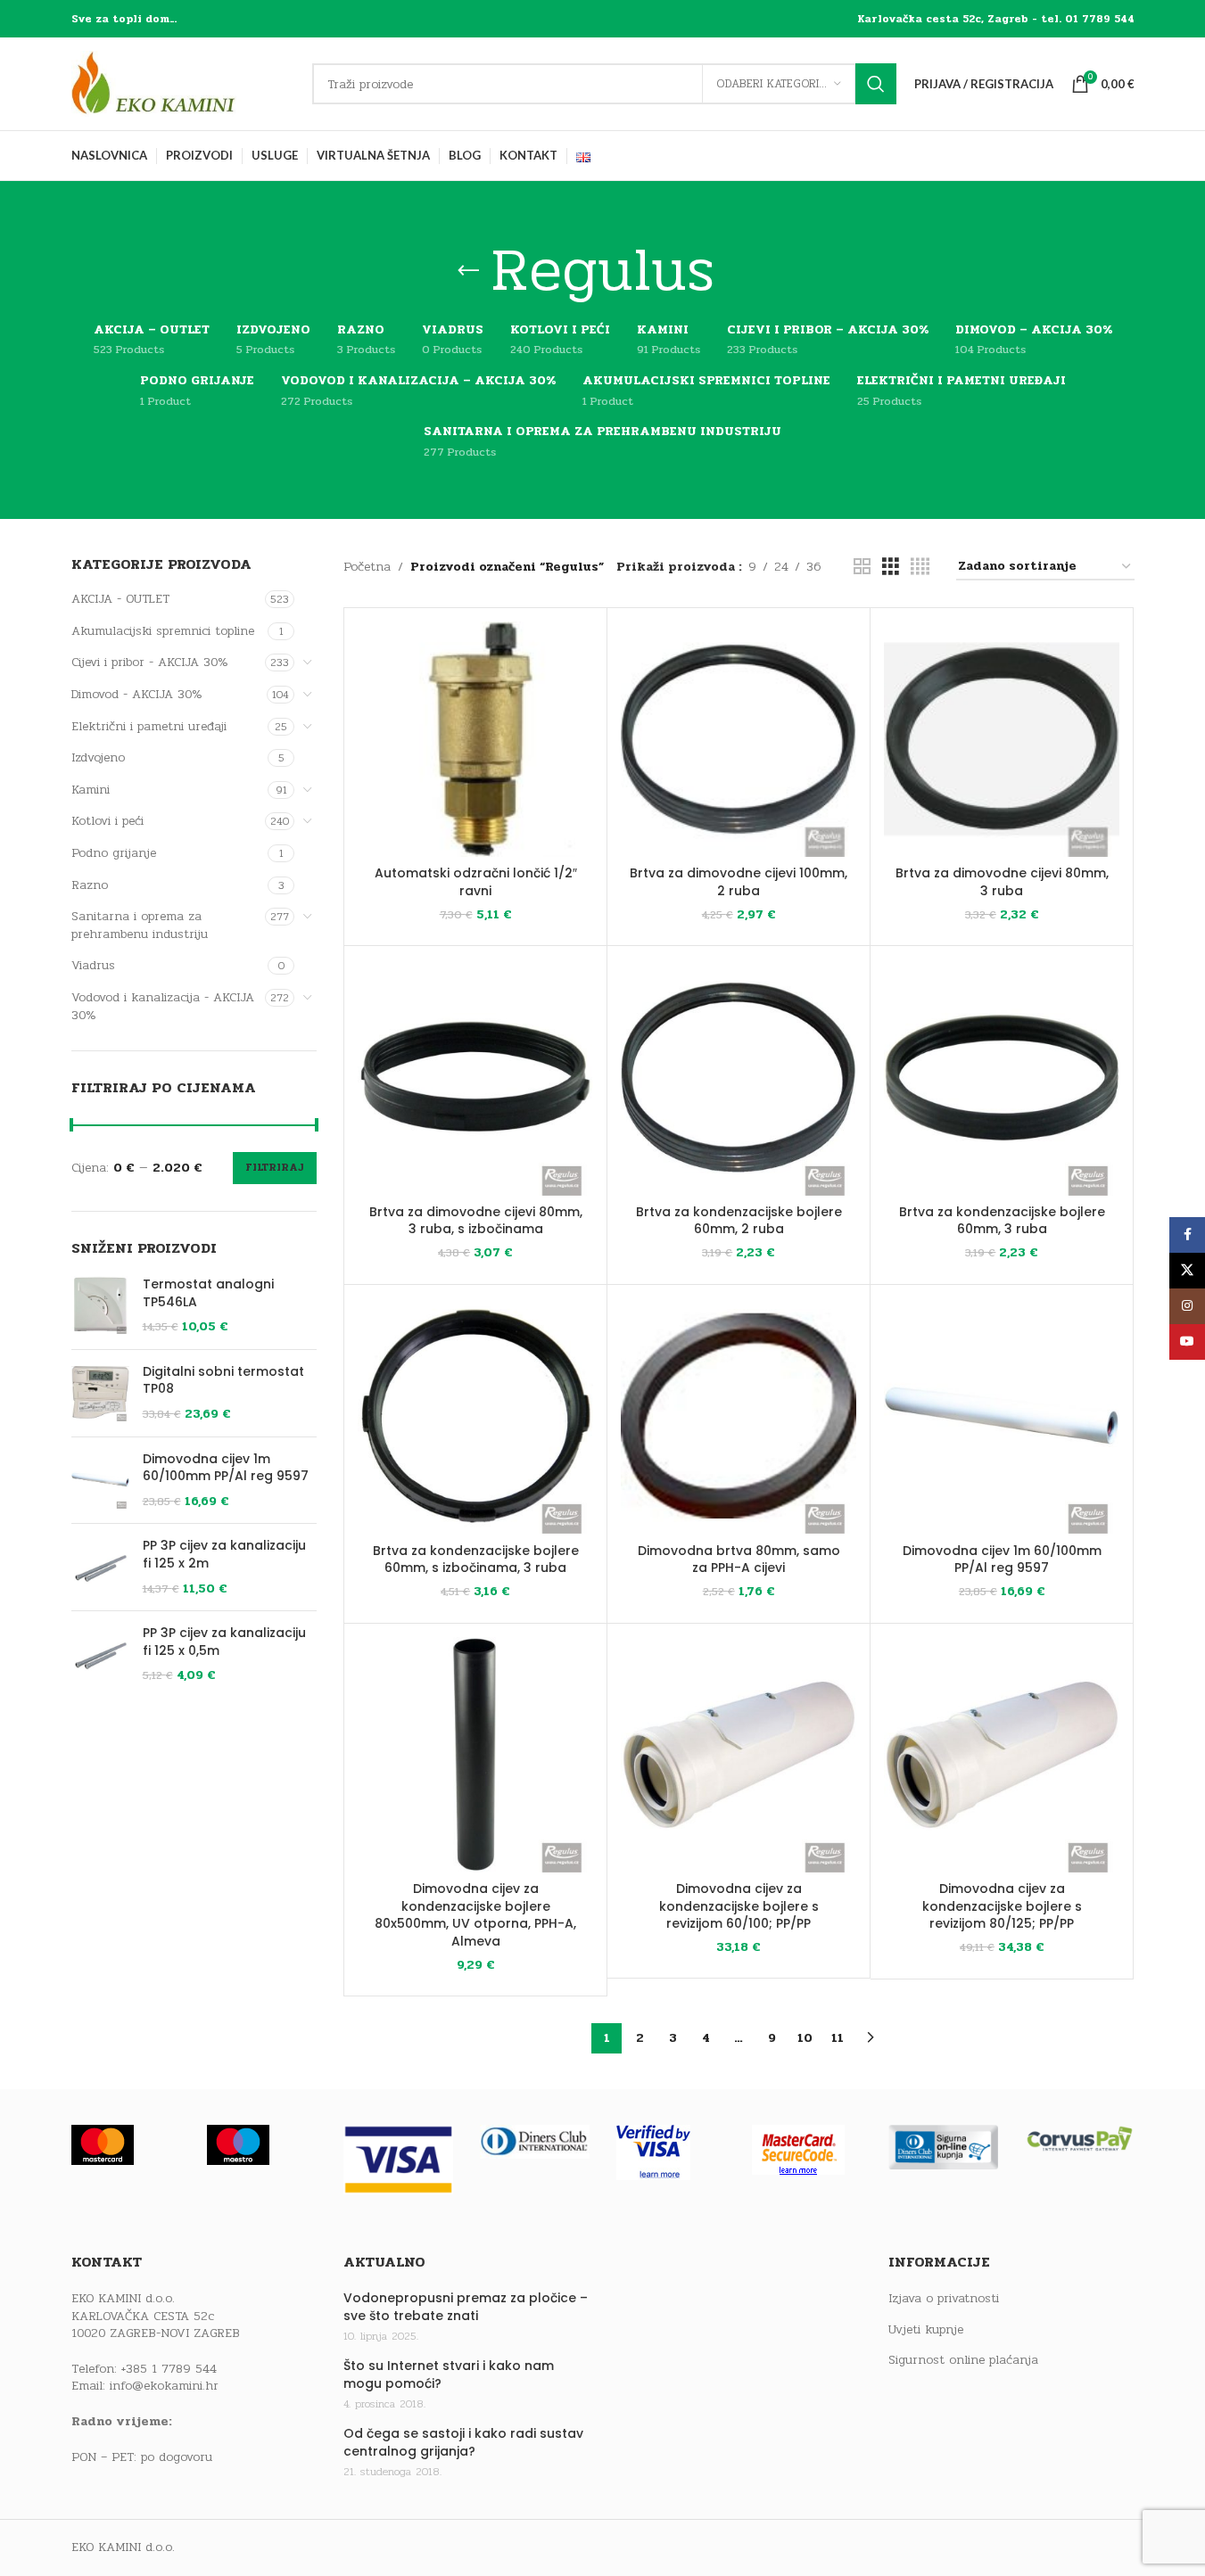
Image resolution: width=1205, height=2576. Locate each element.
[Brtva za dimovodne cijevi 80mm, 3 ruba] (1002, 739)
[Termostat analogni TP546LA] (100, 1306)
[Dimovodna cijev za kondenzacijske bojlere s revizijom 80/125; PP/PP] (1002, 1755)
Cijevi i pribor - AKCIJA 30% (150, 662)
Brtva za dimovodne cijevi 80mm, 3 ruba (1002, 882)
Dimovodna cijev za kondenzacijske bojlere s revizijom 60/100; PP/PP (739, 1906)
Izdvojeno (98, 757)
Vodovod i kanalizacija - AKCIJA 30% (163, 1006)
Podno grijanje (114, 853)
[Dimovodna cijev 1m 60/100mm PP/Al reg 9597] (100, 1481)
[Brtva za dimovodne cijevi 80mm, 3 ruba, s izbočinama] (475, 1077)
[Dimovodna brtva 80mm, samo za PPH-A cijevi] (739, 1416)
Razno (90, 885)
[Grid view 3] (891, 567)
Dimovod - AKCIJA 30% (137, 694)
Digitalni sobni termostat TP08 (223, 1381)
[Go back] (468, 271)
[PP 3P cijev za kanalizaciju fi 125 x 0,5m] (100, 1654)
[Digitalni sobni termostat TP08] (100, 1393)
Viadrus (93, 965)
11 (838, 2038)
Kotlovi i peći (107, 821)
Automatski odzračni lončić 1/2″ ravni (476, 882)
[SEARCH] (876, 84)
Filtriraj (275, 1167)
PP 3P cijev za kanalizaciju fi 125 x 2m (224, 1555)
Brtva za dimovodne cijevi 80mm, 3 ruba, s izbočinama (476, 1221)
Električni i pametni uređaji (149, 726)
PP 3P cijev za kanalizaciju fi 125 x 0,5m (224, 1642)
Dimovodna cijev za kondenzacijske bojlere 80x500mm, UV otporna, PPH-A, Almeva (475, 1915)
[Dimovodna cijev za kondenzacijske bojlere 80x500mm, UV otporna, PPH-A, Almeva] (475, 1755)
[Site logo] (183, 83)
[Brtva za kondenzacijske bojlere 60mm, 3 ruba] (1002, 1077)
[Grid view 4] (920, 567)
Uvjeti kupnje (926, 2330)
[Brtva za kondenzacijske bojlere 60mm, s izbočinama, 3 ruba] (475, 1416)
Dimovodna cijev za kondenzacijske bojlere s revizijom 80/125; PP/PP (1002, 1906)
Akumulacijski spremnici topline (163, 631)
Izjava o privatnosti (944, 2299)
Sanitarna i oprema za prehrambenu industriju (140, 925)
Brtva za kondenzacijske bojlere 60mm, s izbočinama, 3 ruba (476, 1560)
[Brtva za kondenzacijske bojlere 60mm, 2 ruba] (739, 1077)
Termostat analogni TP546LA (208, 1293)
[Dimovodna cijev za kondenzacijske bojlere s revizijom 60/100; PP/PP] (739, 1755)
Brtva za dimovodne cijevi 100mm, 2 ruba (739, 882)
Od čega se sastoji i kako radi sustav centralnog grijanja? (463, 2443)
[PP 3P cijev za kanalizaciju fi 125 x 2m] (100, 1567)
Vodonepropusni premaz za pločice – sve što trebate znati (466, 2307)
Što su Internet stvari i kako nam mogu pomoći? (449, 2375)
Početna (367, 567)
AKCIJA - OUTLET (120, 599)
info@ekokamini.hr (164, 2386)
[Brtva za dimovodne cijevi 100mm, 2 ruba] (739, 739)
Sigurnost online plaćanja (963, 2360)
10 (805, 2038)
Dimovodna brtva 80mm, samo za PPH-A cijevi (739, 1560)
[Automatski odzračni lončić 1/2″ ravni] (475, 739)
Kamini (91, 790)
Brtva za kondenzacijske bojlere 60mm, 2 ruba (739, 1221)
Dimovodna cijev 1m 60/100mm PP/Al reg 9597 (226, 1468)
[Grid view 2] (862, 567)
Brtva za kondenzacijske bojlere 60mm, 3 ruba (1002, 1221)
